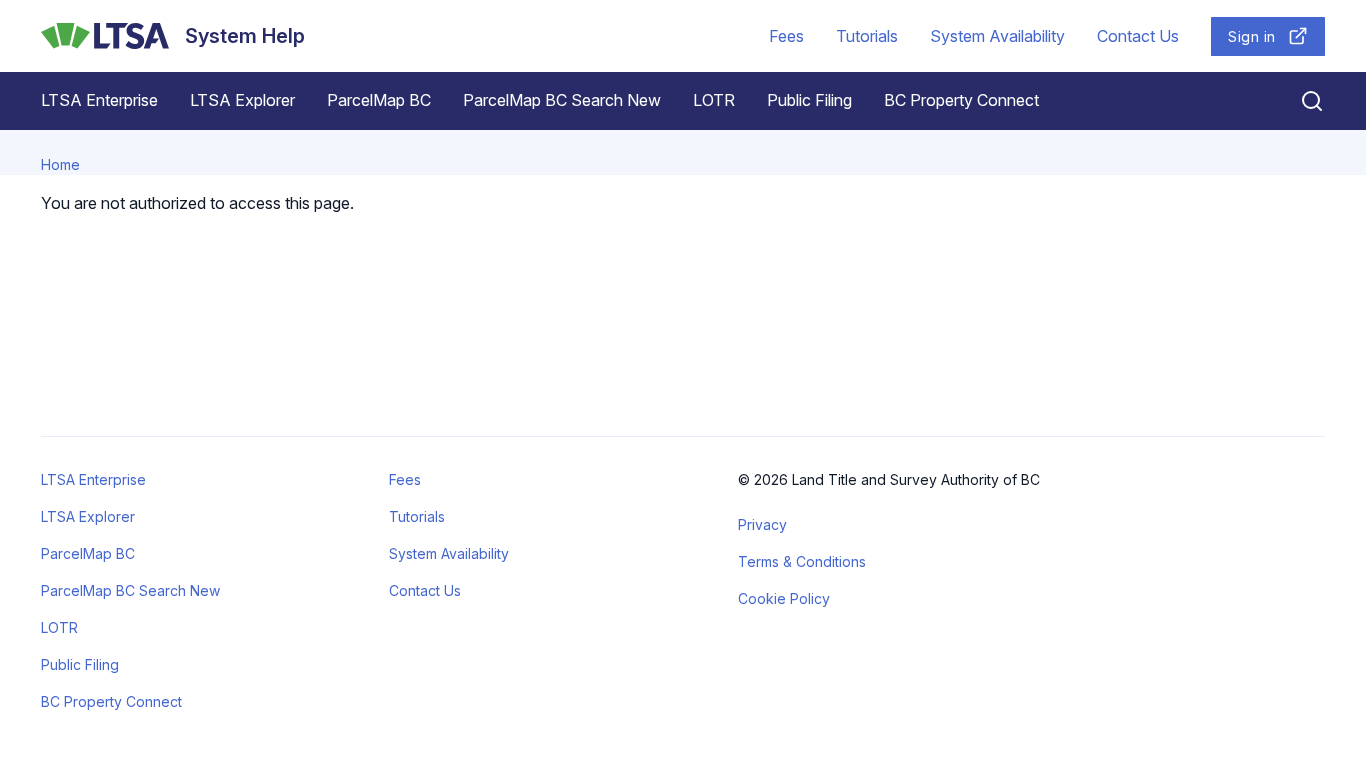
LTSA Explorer (242, 100)
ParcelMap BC (379, 100)
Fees (786, 36)
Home (60, 164)
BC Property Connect (961, 100)
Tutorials (867, 36)
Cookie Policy (784, 598)
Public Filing (809, 100)
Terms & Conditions (802, 561)
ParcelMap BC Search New (562, 100)
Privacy (762, 524)
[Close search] (1300, 101)
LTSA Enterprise (99, 100)
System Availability (997, 36)
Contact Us (1138, 36)
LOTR (714, 100)
